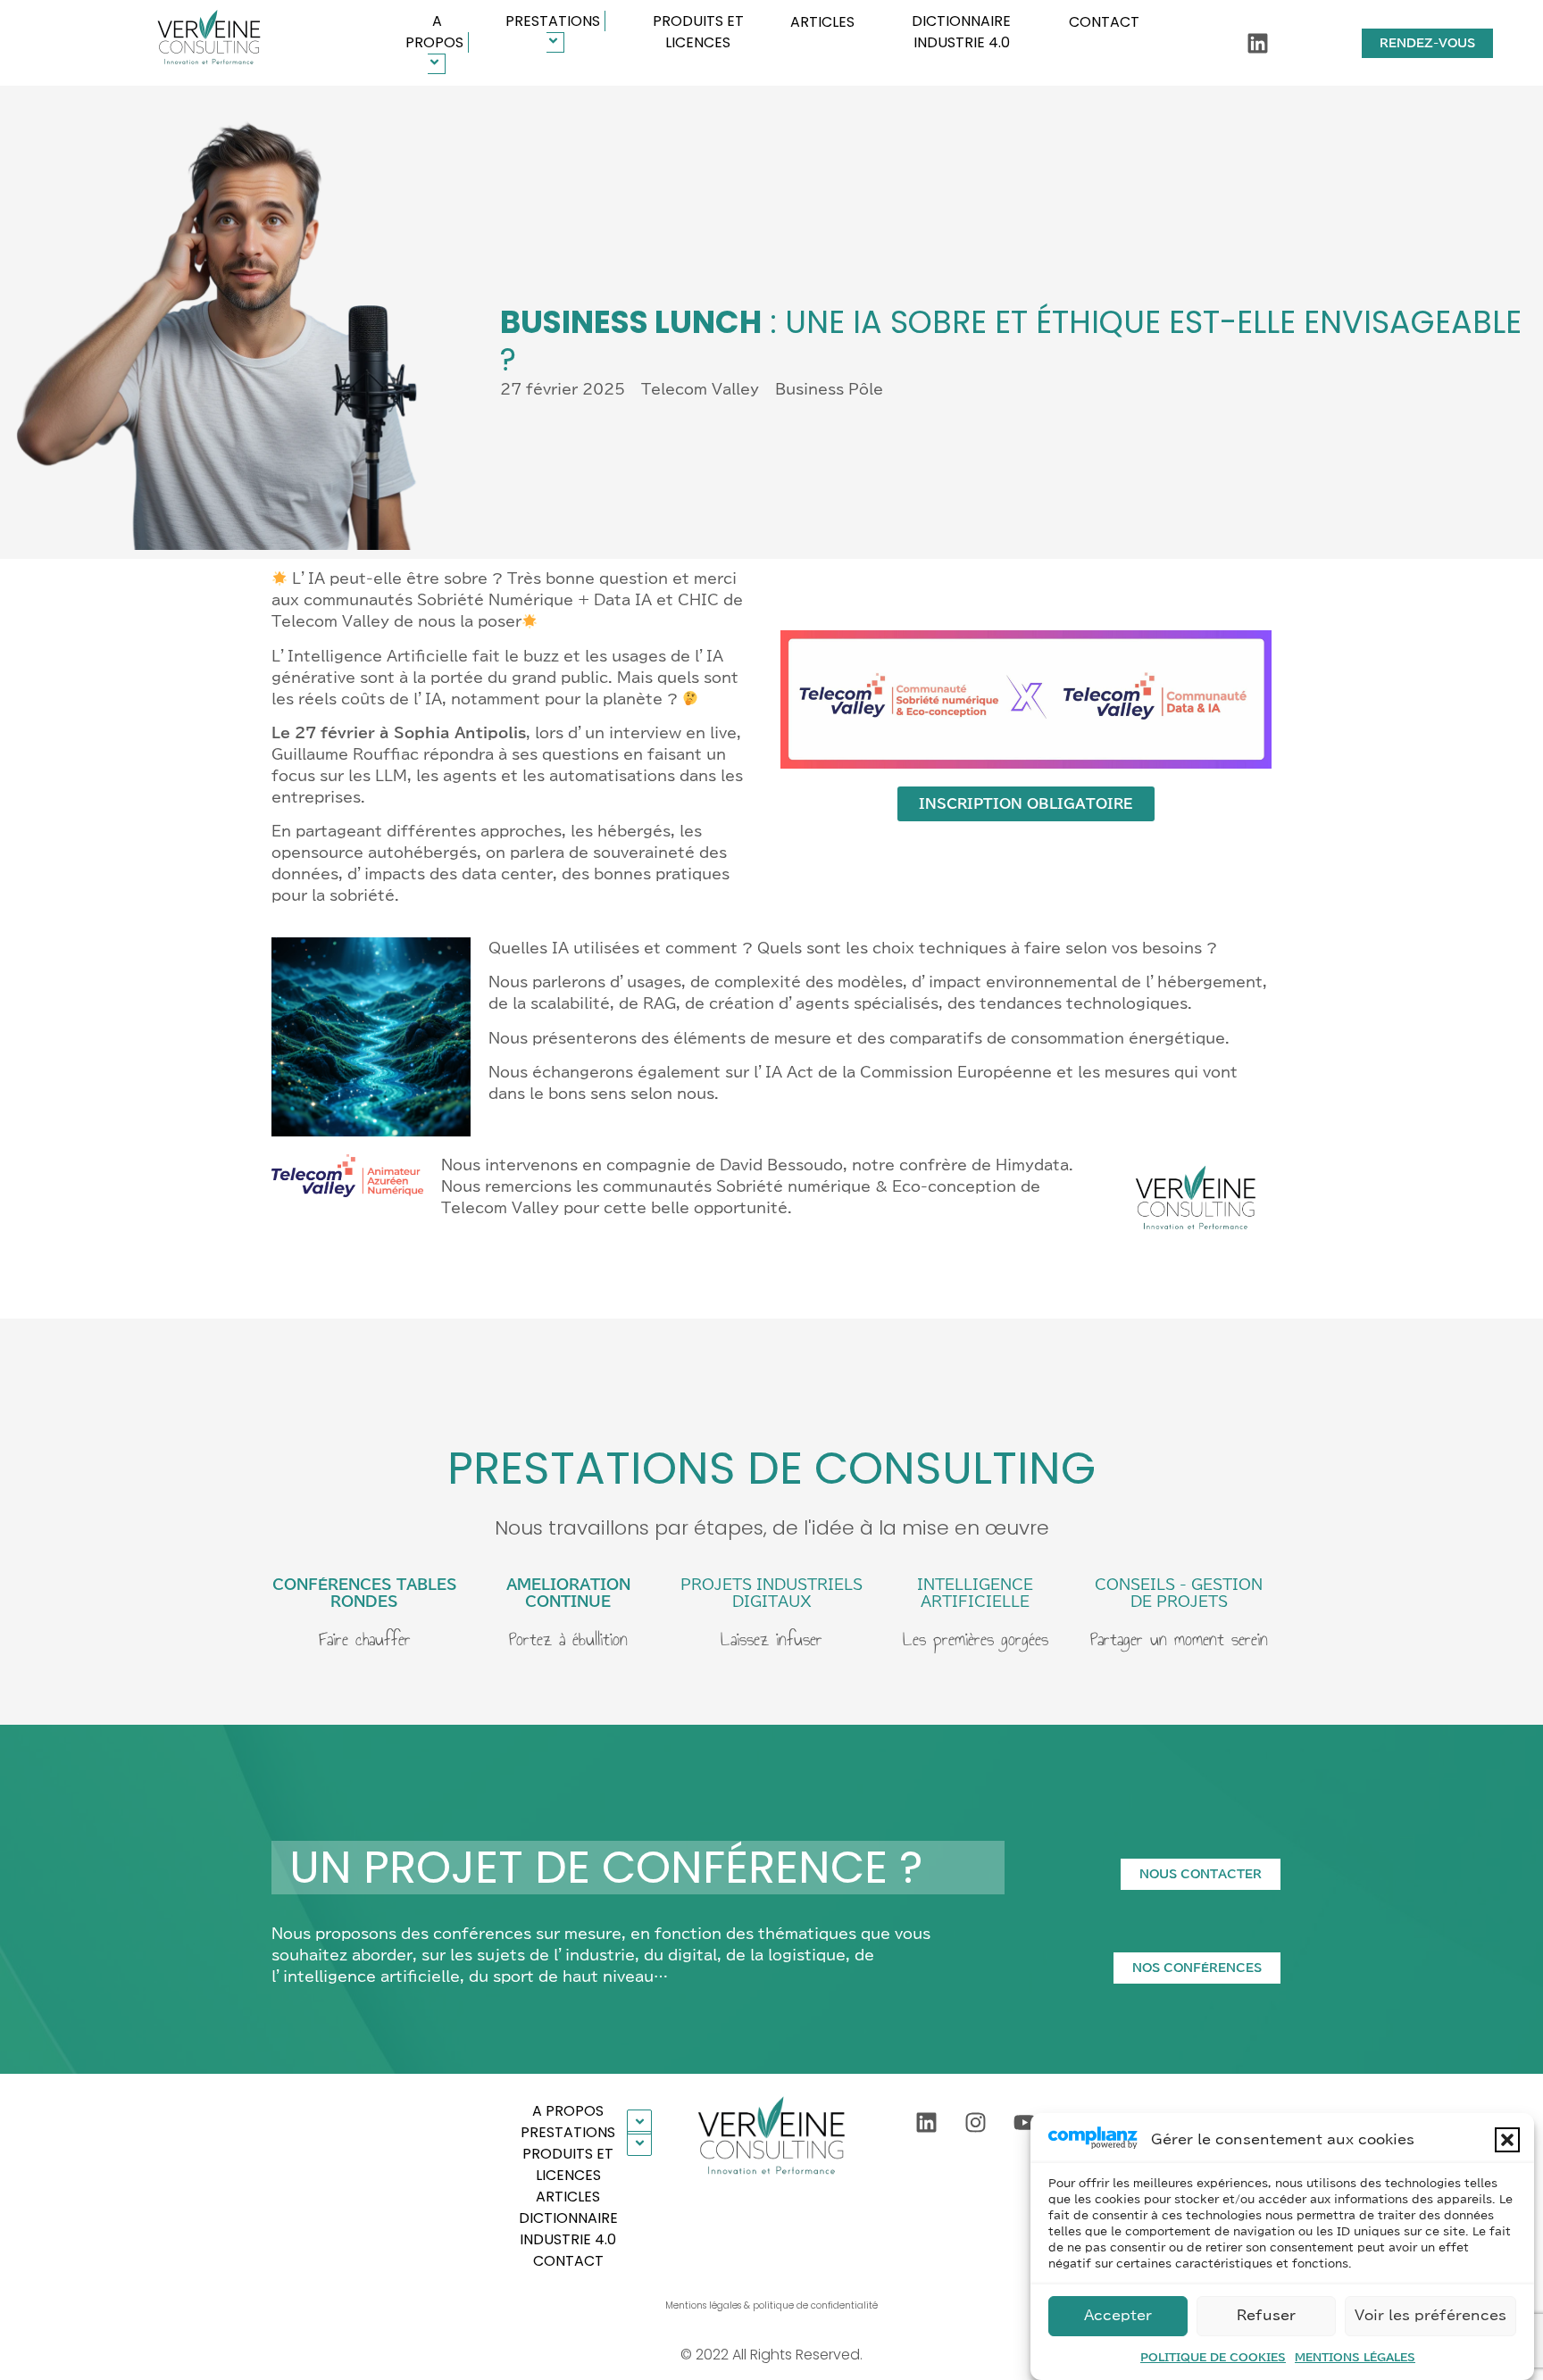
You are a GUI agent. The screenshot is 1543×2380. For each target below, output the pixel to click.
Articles (822, 22)
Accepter (1118, 2316)
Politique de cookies (1213, 2357)
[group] (209, 43)
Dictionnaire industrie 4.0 (961, 32)
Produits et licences (698, 32)
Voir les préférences (1430, 2316)
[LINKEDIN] (1258, 43)
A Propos (434, 32)
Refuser (1266, 2316)
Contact (1104, 22)
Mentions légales (1355, 2357)
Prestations (553, 21)
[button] (1507, 2140)
